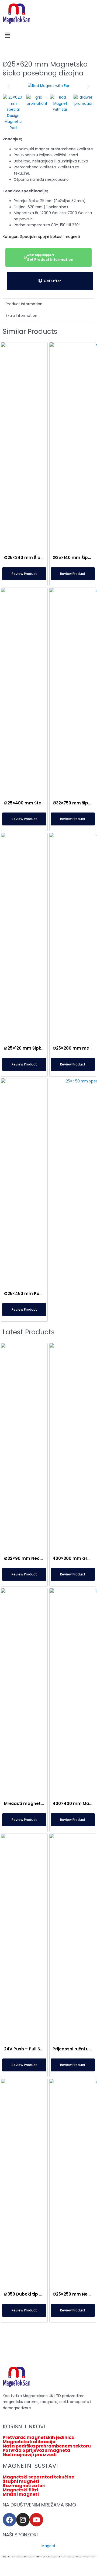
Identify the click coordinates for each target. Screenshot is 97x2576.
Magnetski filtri (20, 2490)
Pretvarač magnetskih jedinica (39, 2438)
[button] (48, 35)
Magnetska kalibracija (29, 2442)
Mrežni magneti (21, 2494)
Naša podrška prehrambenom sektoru (47, 2446)
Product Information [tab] (24, 304)
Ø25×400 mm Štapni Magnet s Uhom (44, 803)
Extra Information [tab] (21, 316)
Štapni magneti (21, 2481)
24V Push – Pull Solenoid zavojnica (41, 2049)
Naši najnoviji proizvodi (30, 2455)
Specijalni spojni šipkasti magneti (50, 237)
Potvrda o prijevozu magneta (37, 2450)
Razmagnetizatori (24, 2486)
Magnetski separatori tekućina (39, 2477)
